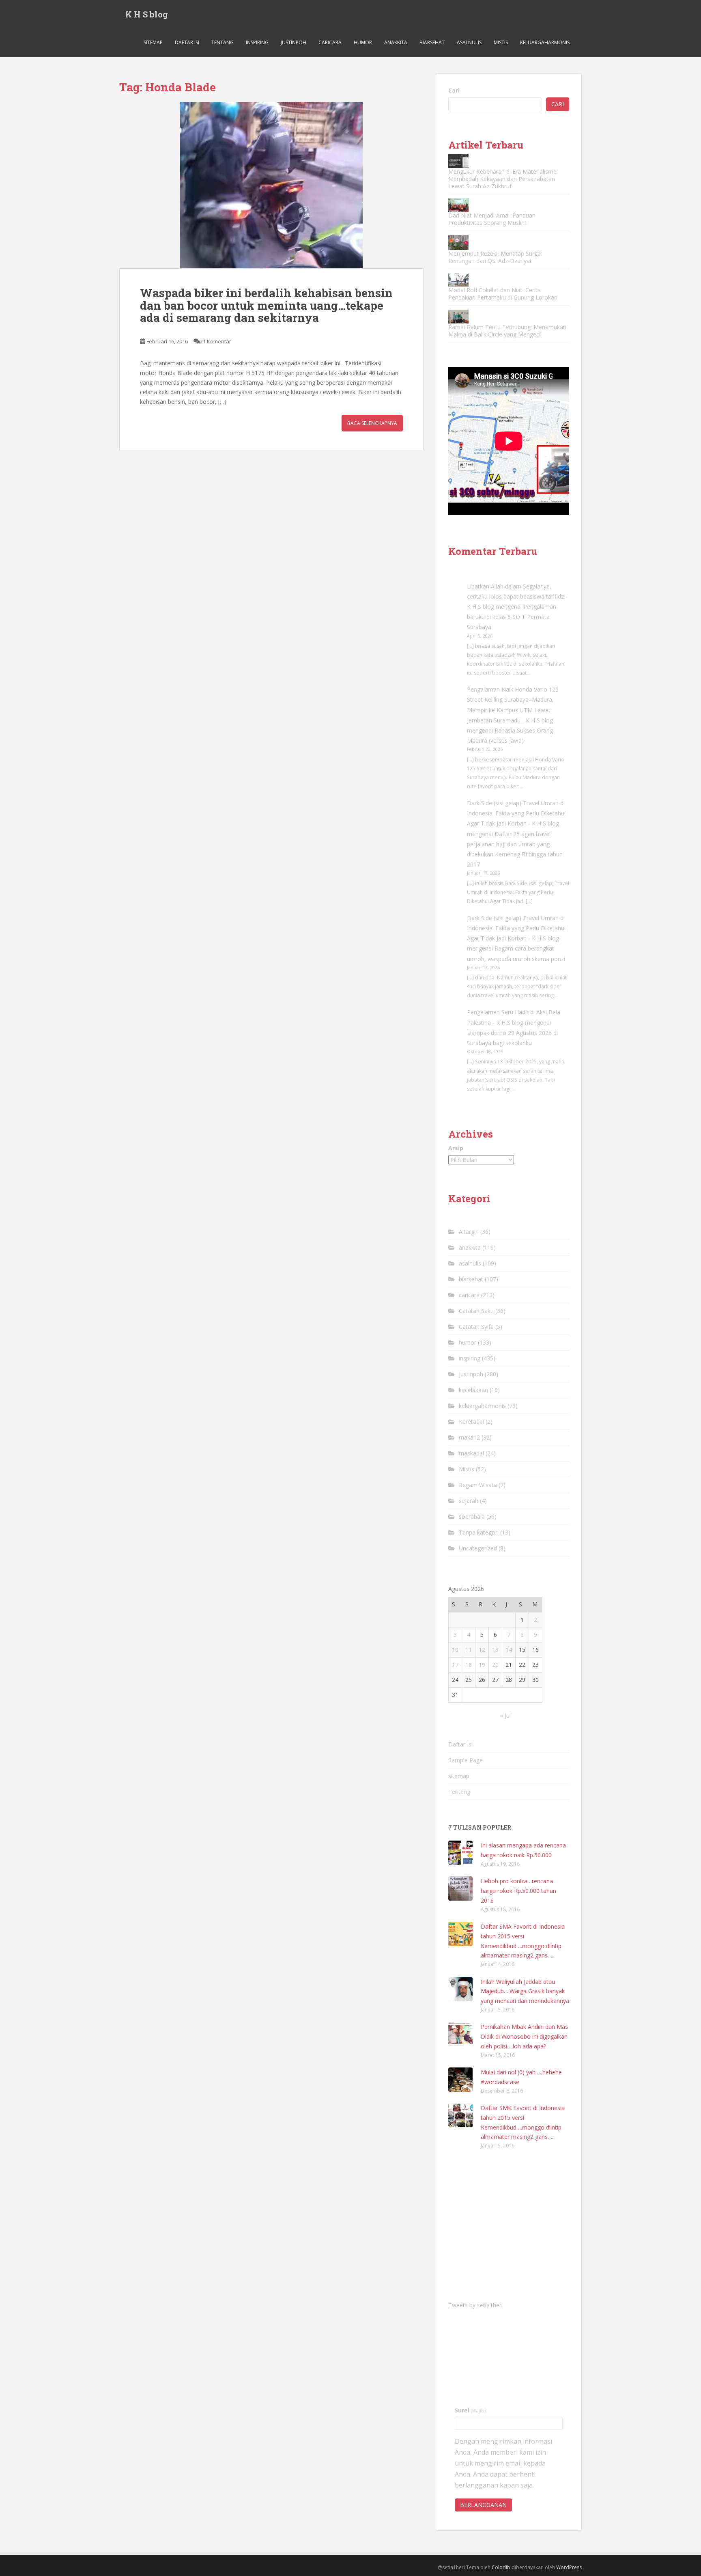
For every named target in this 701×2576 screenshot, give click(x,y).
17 (455, 1665)
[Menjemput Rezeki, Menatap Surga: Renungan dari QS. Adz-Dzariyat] (458, 243)
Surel (470, 2410)
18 (469, 1665)
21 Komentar (216, 341)
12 (482, 1650)
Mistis (501, 42)
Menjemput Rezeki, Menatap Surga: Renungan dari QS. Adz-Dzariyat (495, 257)
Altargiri (469, 1232)
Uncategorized (478, 1548)
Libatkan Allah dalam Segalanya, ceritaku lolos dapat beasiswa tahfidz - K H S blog (517, 596)
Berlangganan (483, 2505)
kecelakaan (473, 1390)
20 (495, 1665)
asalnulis (469, 42)
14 (509, 1650)
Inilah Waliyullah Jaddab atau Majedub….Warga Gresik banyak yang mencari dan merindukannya (525, 1991)
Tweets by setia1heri (475, 2305)
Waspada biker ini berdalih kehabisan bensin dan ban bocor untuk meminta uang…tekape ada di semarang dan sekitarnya (266, 305)
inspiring (257, 42)
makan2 (469, 1437)
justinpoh (294, 42)
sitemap (153, 42)
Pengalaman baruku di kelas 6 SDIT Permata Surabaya (512, 617)
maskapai (471, 1453)
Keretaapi (471, 1422)
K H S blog (147, 14)
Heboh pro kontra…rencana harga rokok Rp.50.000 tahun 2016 (518, 1891)
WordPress (569, 2567)
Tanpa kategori (479, 1532)
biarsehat (432, 42)
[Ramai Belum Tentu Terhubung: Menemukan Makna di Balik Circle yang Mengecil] (458, 316)
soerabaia (472, 1516)
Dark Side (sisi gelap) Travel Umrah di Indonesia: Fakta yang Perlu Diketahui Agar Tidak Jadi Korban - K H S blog (516, 813)
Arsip (456, 1148)
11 (469, 1650)
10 (455, 1650)
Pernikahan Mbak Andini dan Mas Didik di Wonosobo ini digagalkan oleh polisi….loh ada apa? (524, 2036)
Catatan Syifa (476, 1327)
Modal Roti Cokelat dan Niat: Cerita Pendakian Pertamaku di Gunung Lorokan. (503, 294)
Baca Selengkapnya (372, 423)
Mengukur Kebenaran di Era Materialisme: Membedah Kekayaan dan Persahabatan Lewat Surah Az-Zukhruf (503, 179)
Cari (454, 90)
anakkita (396, 42)
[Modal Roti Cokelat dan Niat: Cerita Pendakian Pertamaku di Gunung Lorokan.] (458, 280)
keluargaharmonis (545, 42)
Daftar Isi (187, 42)
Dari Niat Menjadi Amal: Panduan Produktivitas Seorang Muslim (492, 219)
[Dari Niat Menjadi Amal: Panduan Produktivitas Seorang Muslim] (458, 205)
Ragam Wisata (478, 1485)
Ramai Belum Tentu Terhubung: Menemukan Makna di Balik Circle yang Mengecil (507, 331)
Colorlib (501, 2567)
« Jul (505, 1715)
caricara (330, 42)
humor (363, 42)
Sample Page (466, 1760)
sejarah (469, 1501)
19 (482, 1665)
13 (495, 1650)
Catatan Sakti (476, 1311)
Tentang (223, 42)
